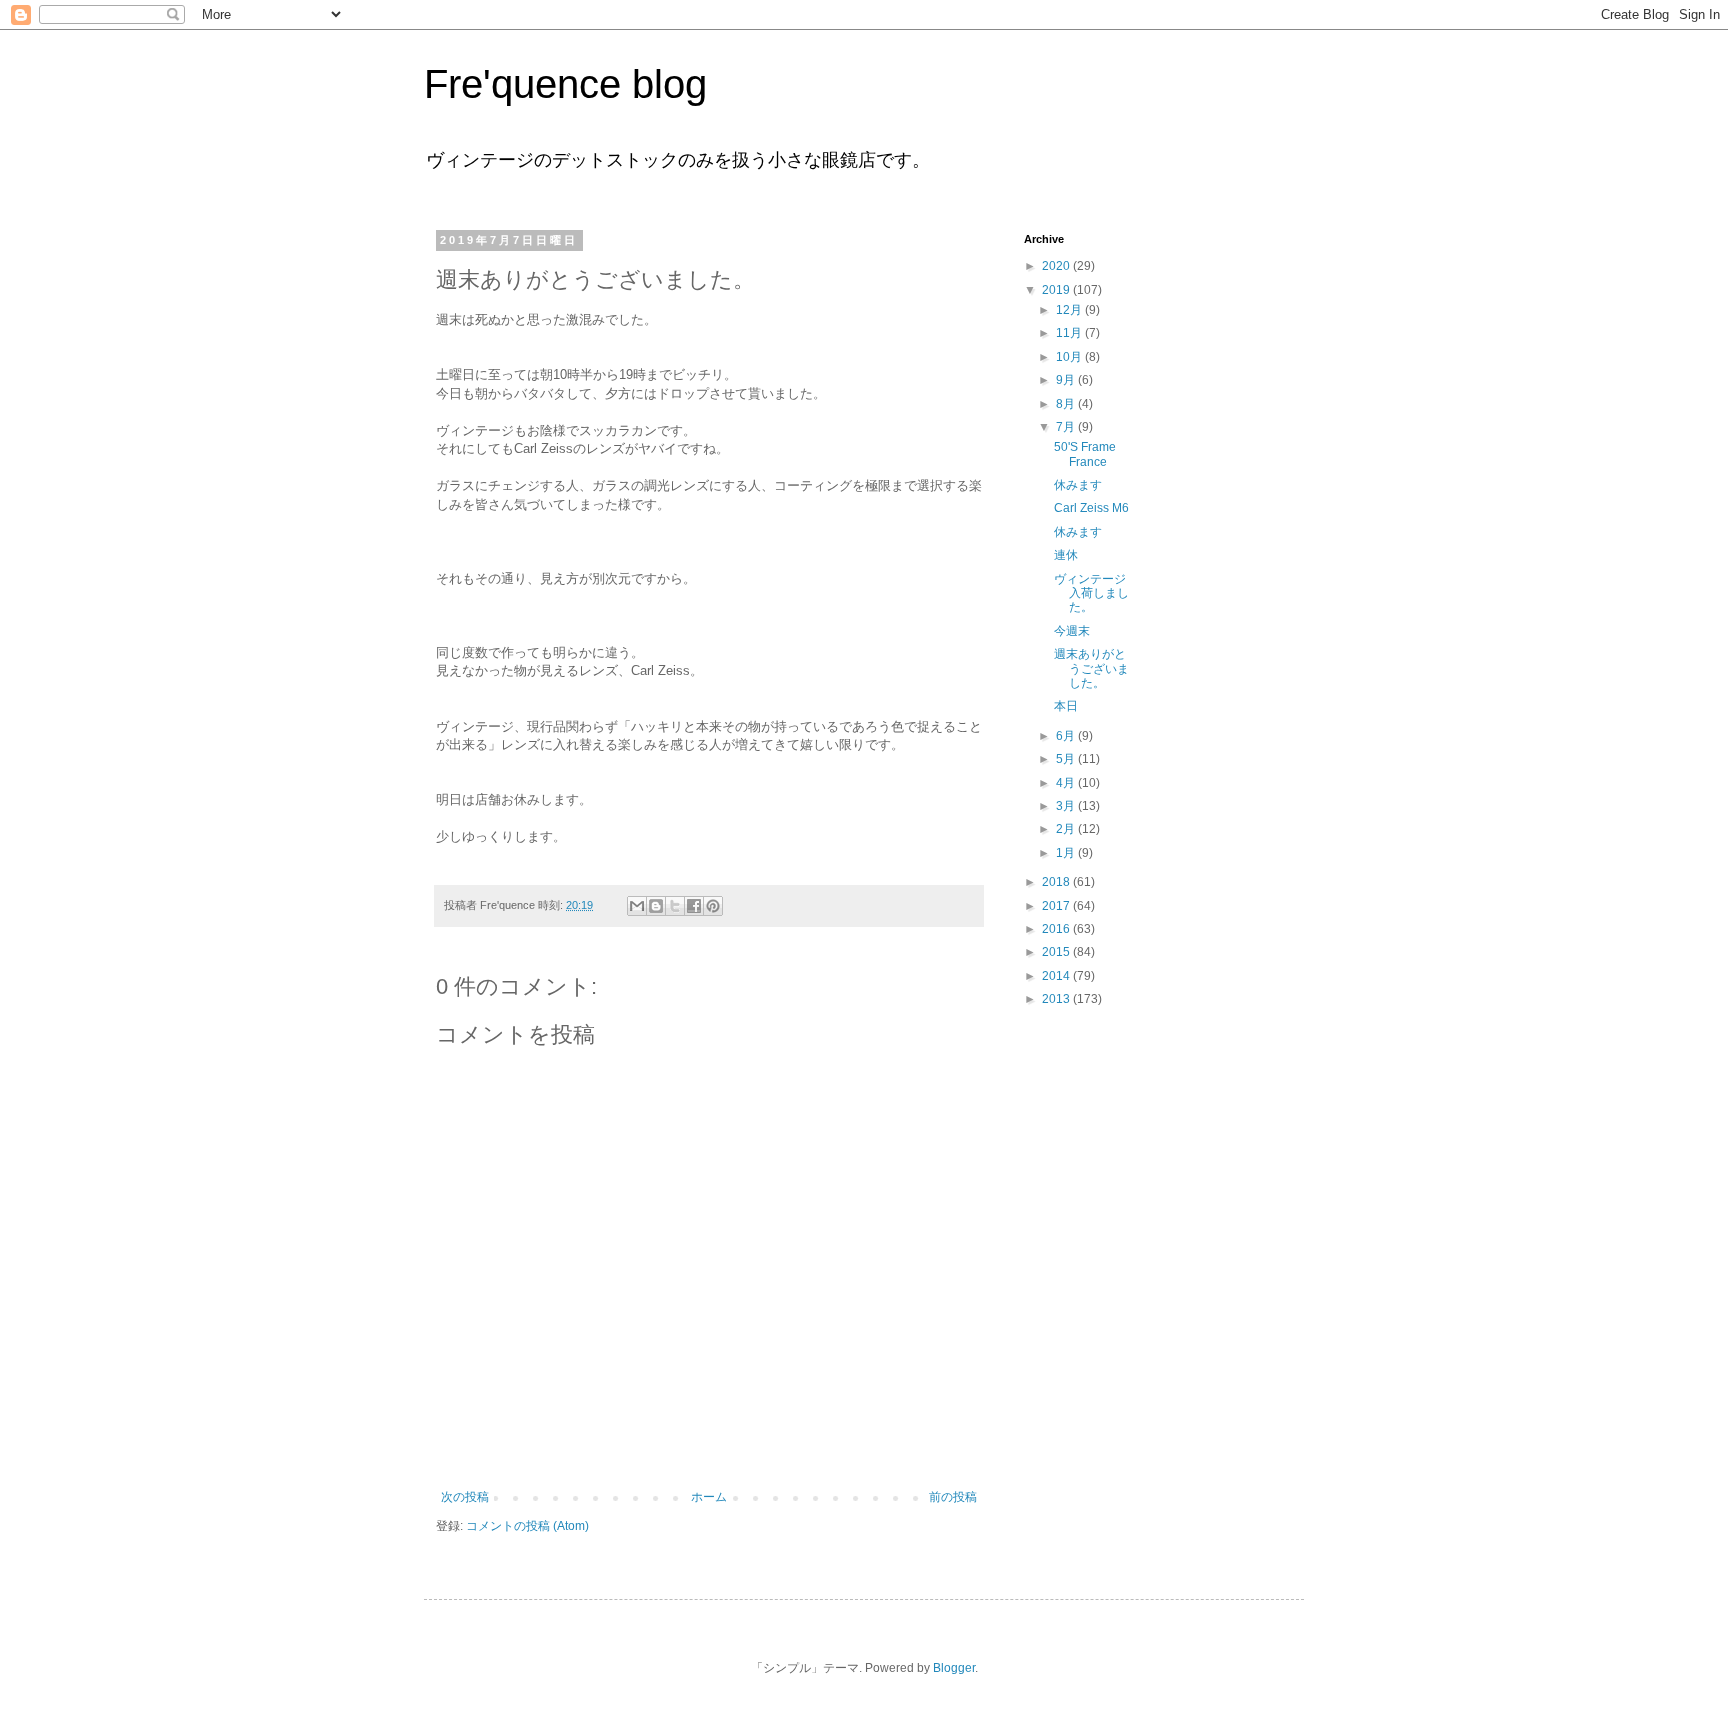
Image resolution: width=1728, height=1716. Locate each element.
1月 (1067, 853)
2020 (1057, 266)
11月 (1070, 333)
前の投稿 (953, 1497)
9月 (1067, 380)
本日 (1066, 706)
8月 (1067, 404)
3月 (1067, 806)
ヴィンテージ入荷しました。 (1091, 593)
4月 (1067, 783)
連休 (1066, 555)
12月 (1070, 310)
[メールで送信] (637, 906)
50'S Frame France (1085, 454)
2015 (1057, 952)
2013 (1057, 999)
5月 (1067, 759)
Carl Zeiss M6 (1091, 508)
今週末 (1072, 631)
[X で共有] (675, 906)
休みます (1078, 485)
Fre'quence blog (565, 84)
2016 (1057, 929)
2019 (1057, 290)
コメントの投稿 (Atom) (527, 1526)
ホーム (709, 1497)
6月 (1067, 736)
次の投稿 (465, 1497)
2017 (1057, 906)
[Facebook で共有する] (694, 906)
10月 (1070, 357)
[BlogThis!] (656, 906)
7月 (1067, 427)
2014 (1057, 976)
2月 (1067, 829)
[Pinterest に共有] (713, 906)
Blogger (954, 1668)
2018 (1057, 882)
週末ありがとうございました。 (1091, 668)
